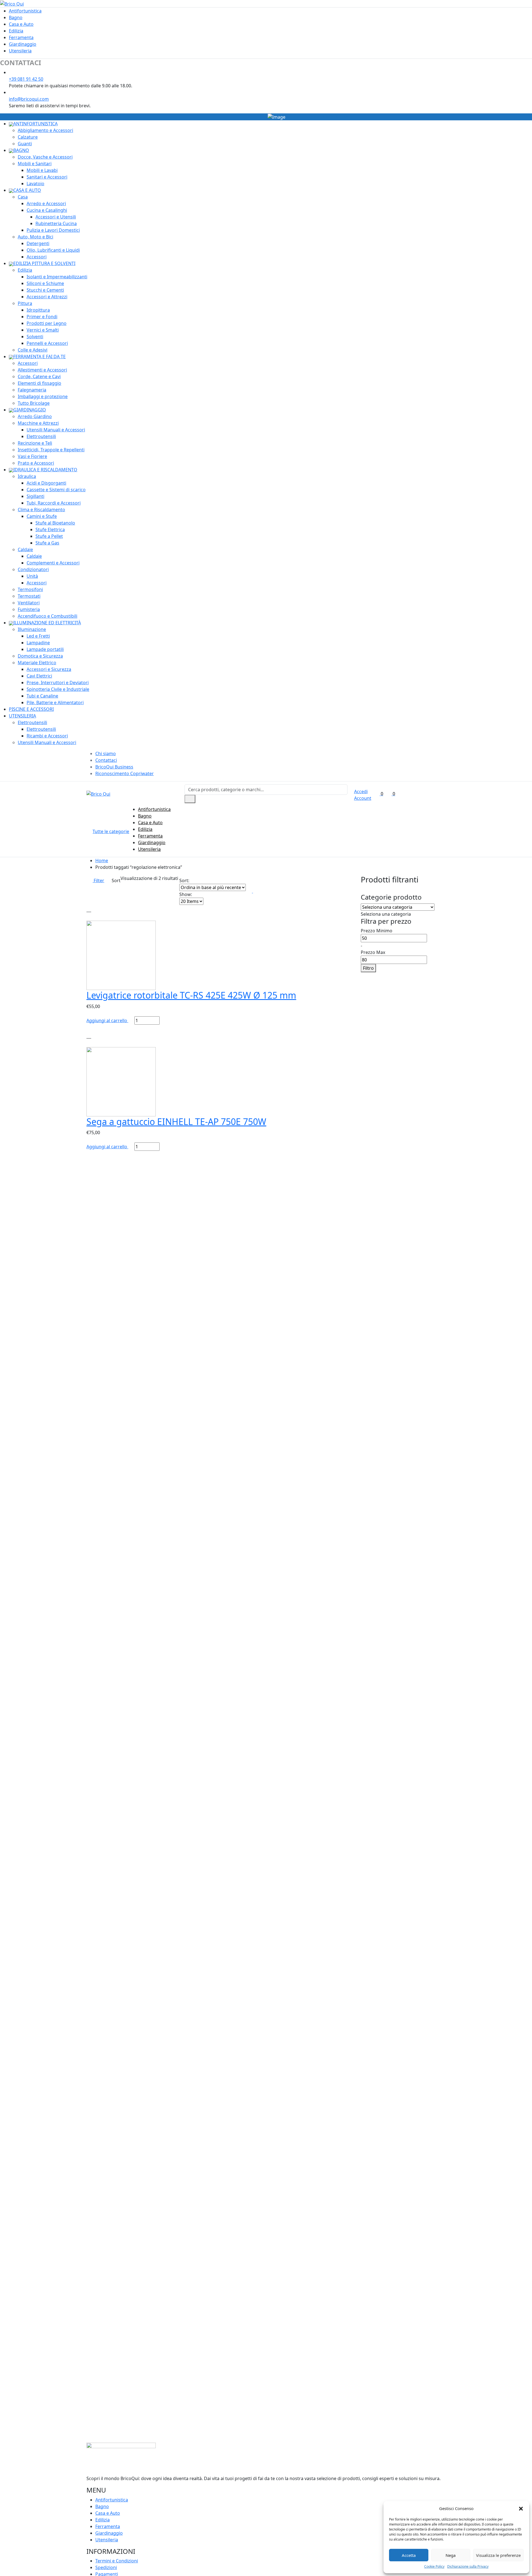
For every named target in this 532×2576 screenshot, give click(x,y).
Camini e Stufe (42, 516)
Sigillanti (35, 496)
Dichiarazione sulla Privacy (468, 2566)
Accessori (37, 257)
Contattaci (106, 760)
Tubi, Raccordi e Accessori (54, 503)
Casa (23, 197)
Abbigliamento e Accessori (45, 130)
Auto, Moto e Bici (35, 237)
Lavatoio (35, 184)
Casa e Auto (21, 24)
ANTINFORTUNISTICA (35, 124)
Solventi (35, 337)
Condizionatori (33, 569)
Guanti (25, 144)
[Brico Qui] (12, 3)
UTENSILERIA (22, 716)
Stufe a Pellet (49, 536)
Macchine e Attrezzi (38, 423)
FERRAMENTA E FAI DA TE (39, 357)
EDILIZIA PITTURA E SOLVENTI (44, 263)
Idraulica (27, 476)
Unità (32, 576)
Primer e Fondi (42, 317)
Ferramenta (21, 37)
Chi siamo (106, 754)
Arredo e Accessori (46, 203)
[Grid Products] (249, 891)
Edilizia (16, 31)
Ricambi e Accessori (47, 736)
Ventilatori (29, 603)
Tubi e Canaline (42, 696)
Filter (98, 880)
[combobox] (386, 914)
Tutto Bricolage (34, 403)
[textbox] (386, 914)
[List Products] (256, 891)
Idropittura (38, 310)
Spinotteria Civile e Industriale (58, 689)
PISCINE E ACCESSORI (31, 709)
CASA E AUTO (27, 190)
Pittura (25, 303)
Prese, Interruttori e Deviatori (58, 683)
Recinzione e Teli (35, 443)
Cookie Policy (434, 2566)
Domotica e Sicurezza (40, 656)
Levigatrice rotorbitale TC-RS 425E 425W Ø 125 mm (191, 995)
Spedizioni (106, 2567)
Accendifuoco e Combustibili (48, 616)
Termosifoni (30, 589)
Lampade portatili (45, 649)
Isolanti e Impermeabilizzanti (57, 277)
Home (102, 861)
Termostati (29, 596)
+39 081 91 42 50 (26, 79)
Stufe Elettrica (50, 530)
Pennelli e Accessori (47, 343)
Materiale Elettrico (37, 663)
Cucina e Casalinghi (47, 210)
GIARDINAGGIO (30, 410)
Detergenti (38, 243)
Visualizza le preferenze (498, 2555)
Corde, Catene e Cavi (39, 376)
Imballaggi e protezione (43, 396)
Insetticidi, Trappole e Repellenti (51, 450)
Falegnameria (32, 390)
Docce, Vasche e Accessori (45, 157)
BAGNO (21, 150)
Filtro (368, 968)
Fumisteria (29, 609)
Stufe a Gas (47, 543)
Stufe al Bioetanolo (55, 523)
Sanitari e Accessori (47, 177)
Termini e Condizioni (117, 2561)
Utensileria (20, 51)
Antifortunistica (25, 11)
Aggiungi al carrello (107, 1020)
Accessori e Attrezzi (47, 297)
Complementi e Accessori (53, 563)
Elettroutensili (41, 436)
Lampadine (38, 643)
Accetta (409, 2555)
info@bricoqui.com (29, 99)
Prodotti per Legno (47, 323)
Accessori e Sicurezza (49, 669)
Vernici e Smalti (43, 330)
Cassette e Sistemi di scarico (56, 490)
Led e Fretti (38, 636)
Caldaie (25, 549)
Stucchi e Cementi (45, 290)
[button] (521, 2508)
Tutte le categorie (111, 831)
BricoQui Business (114, 767)
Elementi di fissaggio (39, 383)
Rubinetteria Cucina (56, 223)
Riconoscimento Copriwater (125, 773)
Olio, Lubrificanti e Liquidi (53, 250)
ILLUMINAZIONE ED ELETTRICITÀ (47, 623)
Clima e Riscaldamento (41, 510)
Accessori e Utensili (56, 217)
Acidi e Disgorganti (46, 483)
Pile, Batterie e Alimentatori (55, 702)
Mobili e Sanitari (35, 164)
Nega (451, 2555)
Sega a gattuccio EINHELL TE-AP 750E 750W (176, 1122)
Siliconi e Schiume (45, 283)
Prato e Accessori (36, 463)
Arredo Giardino (35, 416)
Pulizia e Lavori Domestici (53, 230)
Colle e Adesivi (33, 350)
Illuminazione (32, 629)
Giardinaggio (23, 44)
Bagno (16, 17)
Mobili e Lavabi (42, 170)
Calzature (28, 137)
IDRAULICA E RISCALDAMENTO (45, 470)
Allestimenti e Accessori (42, 370)
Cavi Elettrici (39, 676)
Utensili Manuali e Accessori (56, 430)
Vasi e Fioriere (32, 456)
